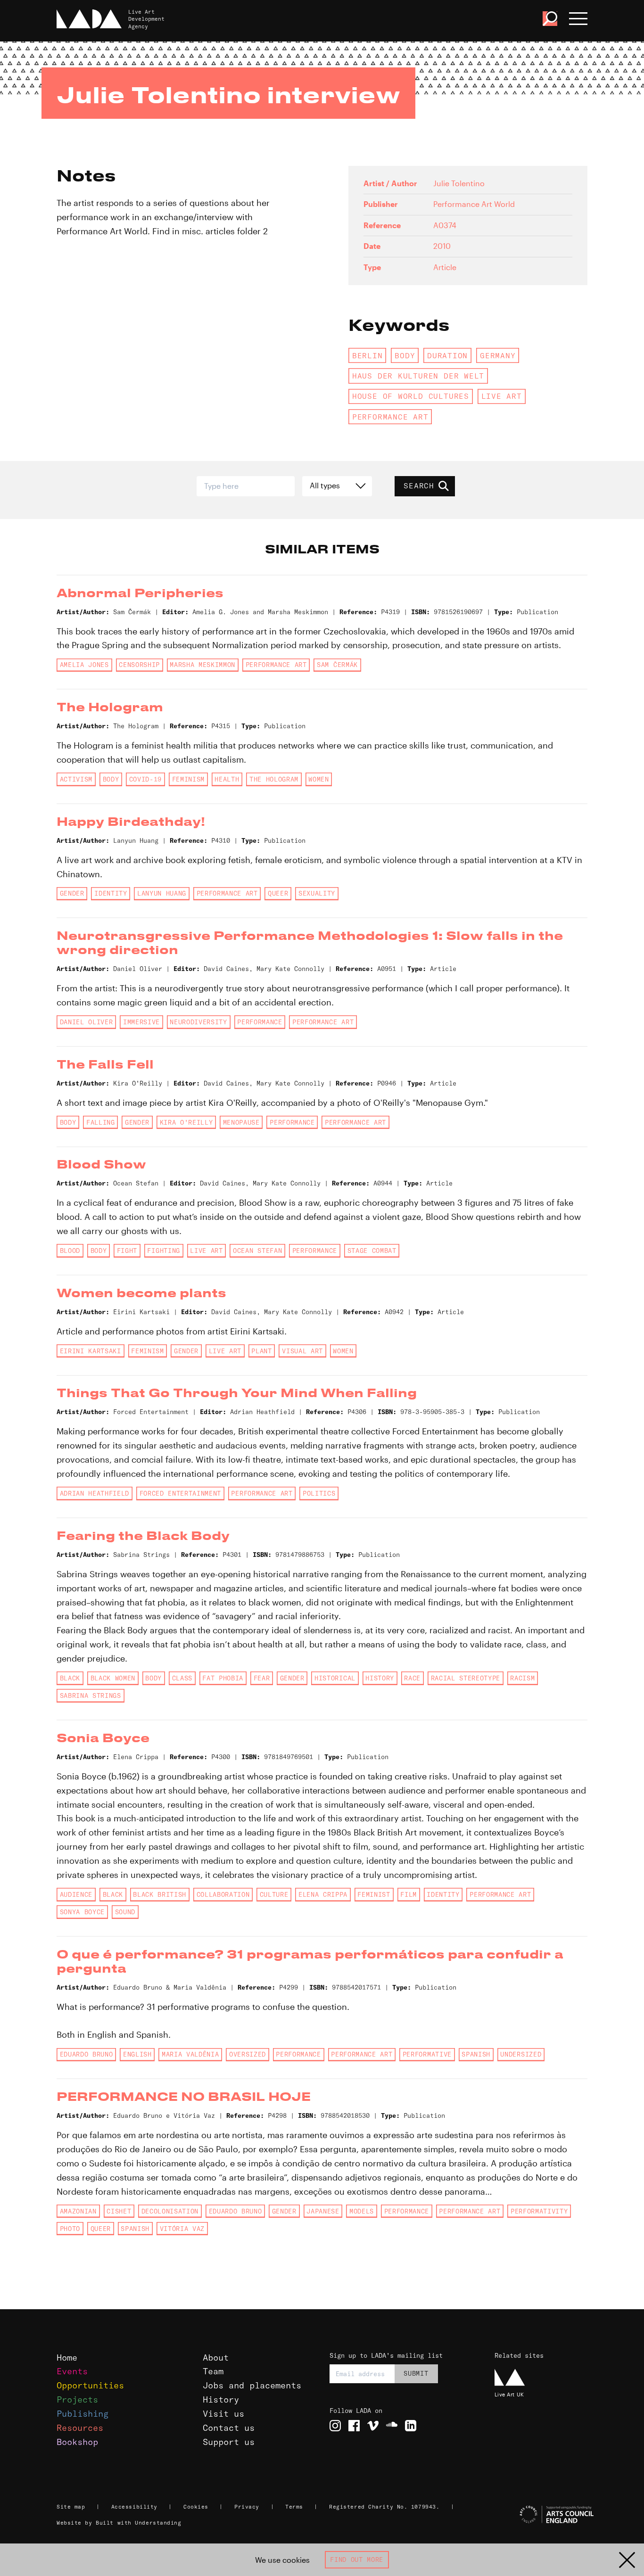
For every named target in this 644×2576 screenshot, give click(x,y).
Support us (229, 2442)
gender (72, 893)
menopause (241, 1122)
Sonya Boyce (82, 1912)
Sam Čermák (337, 665)
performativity (539, 2211)
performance (260, 1022)
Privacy (247, 2507)
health (227, 779)
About (216, 2358)
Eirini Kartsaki (91, 1351)
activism (76, 779)
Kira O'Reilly (186, 1122)
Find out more (357, 2560)
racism (522, 1678)
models (362, 2211)
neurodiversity (198, 1022)
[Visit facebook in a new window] (354, 2426)
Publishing (83, 2414)
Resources (80, 2428)
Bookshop (77, 2442)
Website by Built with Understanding (119, 2523)
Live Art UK (509, 2394)
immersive (141, 1022)
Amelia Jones (84, 665)
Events (72, 2371)
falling (101, 1122)
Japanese (323, 2211)
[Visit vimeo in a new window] (373, 2426)
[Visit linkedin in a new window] (411, 2426)
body (405, 355)
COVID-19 (145, 779)
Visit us (223, 2414)
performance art (390, 417)
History (221, 2399)
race (412, 1678)
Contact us (229, 2428)
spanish (476, 2054)
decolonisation (170, 2211)
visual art (302, 1351)
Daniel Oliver (87, 1022)
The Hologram (274, 779)
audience (76, 1894)
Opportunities (90, 2385)
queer (278, 893)
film (409, 1894)
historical (335, 1678)
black (70, 1678)
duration (447, 355)
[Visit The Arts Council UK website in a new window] (541, 2515)
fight (127, 1251)
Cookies (196, 2507)
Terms (294, 2507)
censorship (139, 665)
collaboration (223, 1894)
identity (111, 893)
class (182, 1678)
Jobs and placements (252, 2385)
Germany (498, 355)
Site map (71, 2507)
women (318, 779)
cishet (119, 2211)
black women (113, 1678)
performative (427, 2054)
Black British (160, 1894)
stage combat (372, 1251)
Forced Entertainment (180, 1493)
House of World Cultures (411, 396)
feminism (188, 779)
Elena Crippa (323, 1894)
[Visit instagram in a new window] (335, 2426)
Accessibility (134, 2507)
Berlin (367, 355)
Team (213, 2371)
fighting (163, 1251)
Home (67, 2358)
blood (70, 1251)
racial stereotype (466, 1678)
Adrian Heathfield (95, 1493)
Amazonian (78, 2211)
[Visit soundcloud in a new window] (392, 2426)
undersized (521, 2054)
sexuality (317, 893)
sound (125, 1912)
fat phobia (223, 1678)
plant (261, 1351)
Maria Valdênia (190, 2054)
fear (262, 1678)
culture (274, 1894)
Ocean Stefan (257, 1251)
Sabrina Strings (91, 1695)
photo (70, 2229)
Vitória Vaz (182, 2229)
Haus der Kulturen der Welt (418, 376)
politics (319, 1493)
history (380, 1678)
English (137, 2054)
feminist (374, 1894)
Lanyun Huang (162, 893)
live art (502, 396)
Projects (77, 2399)
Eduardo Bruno (87, 2054)
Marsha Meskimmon (202, 665)
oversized (248, 2054)
